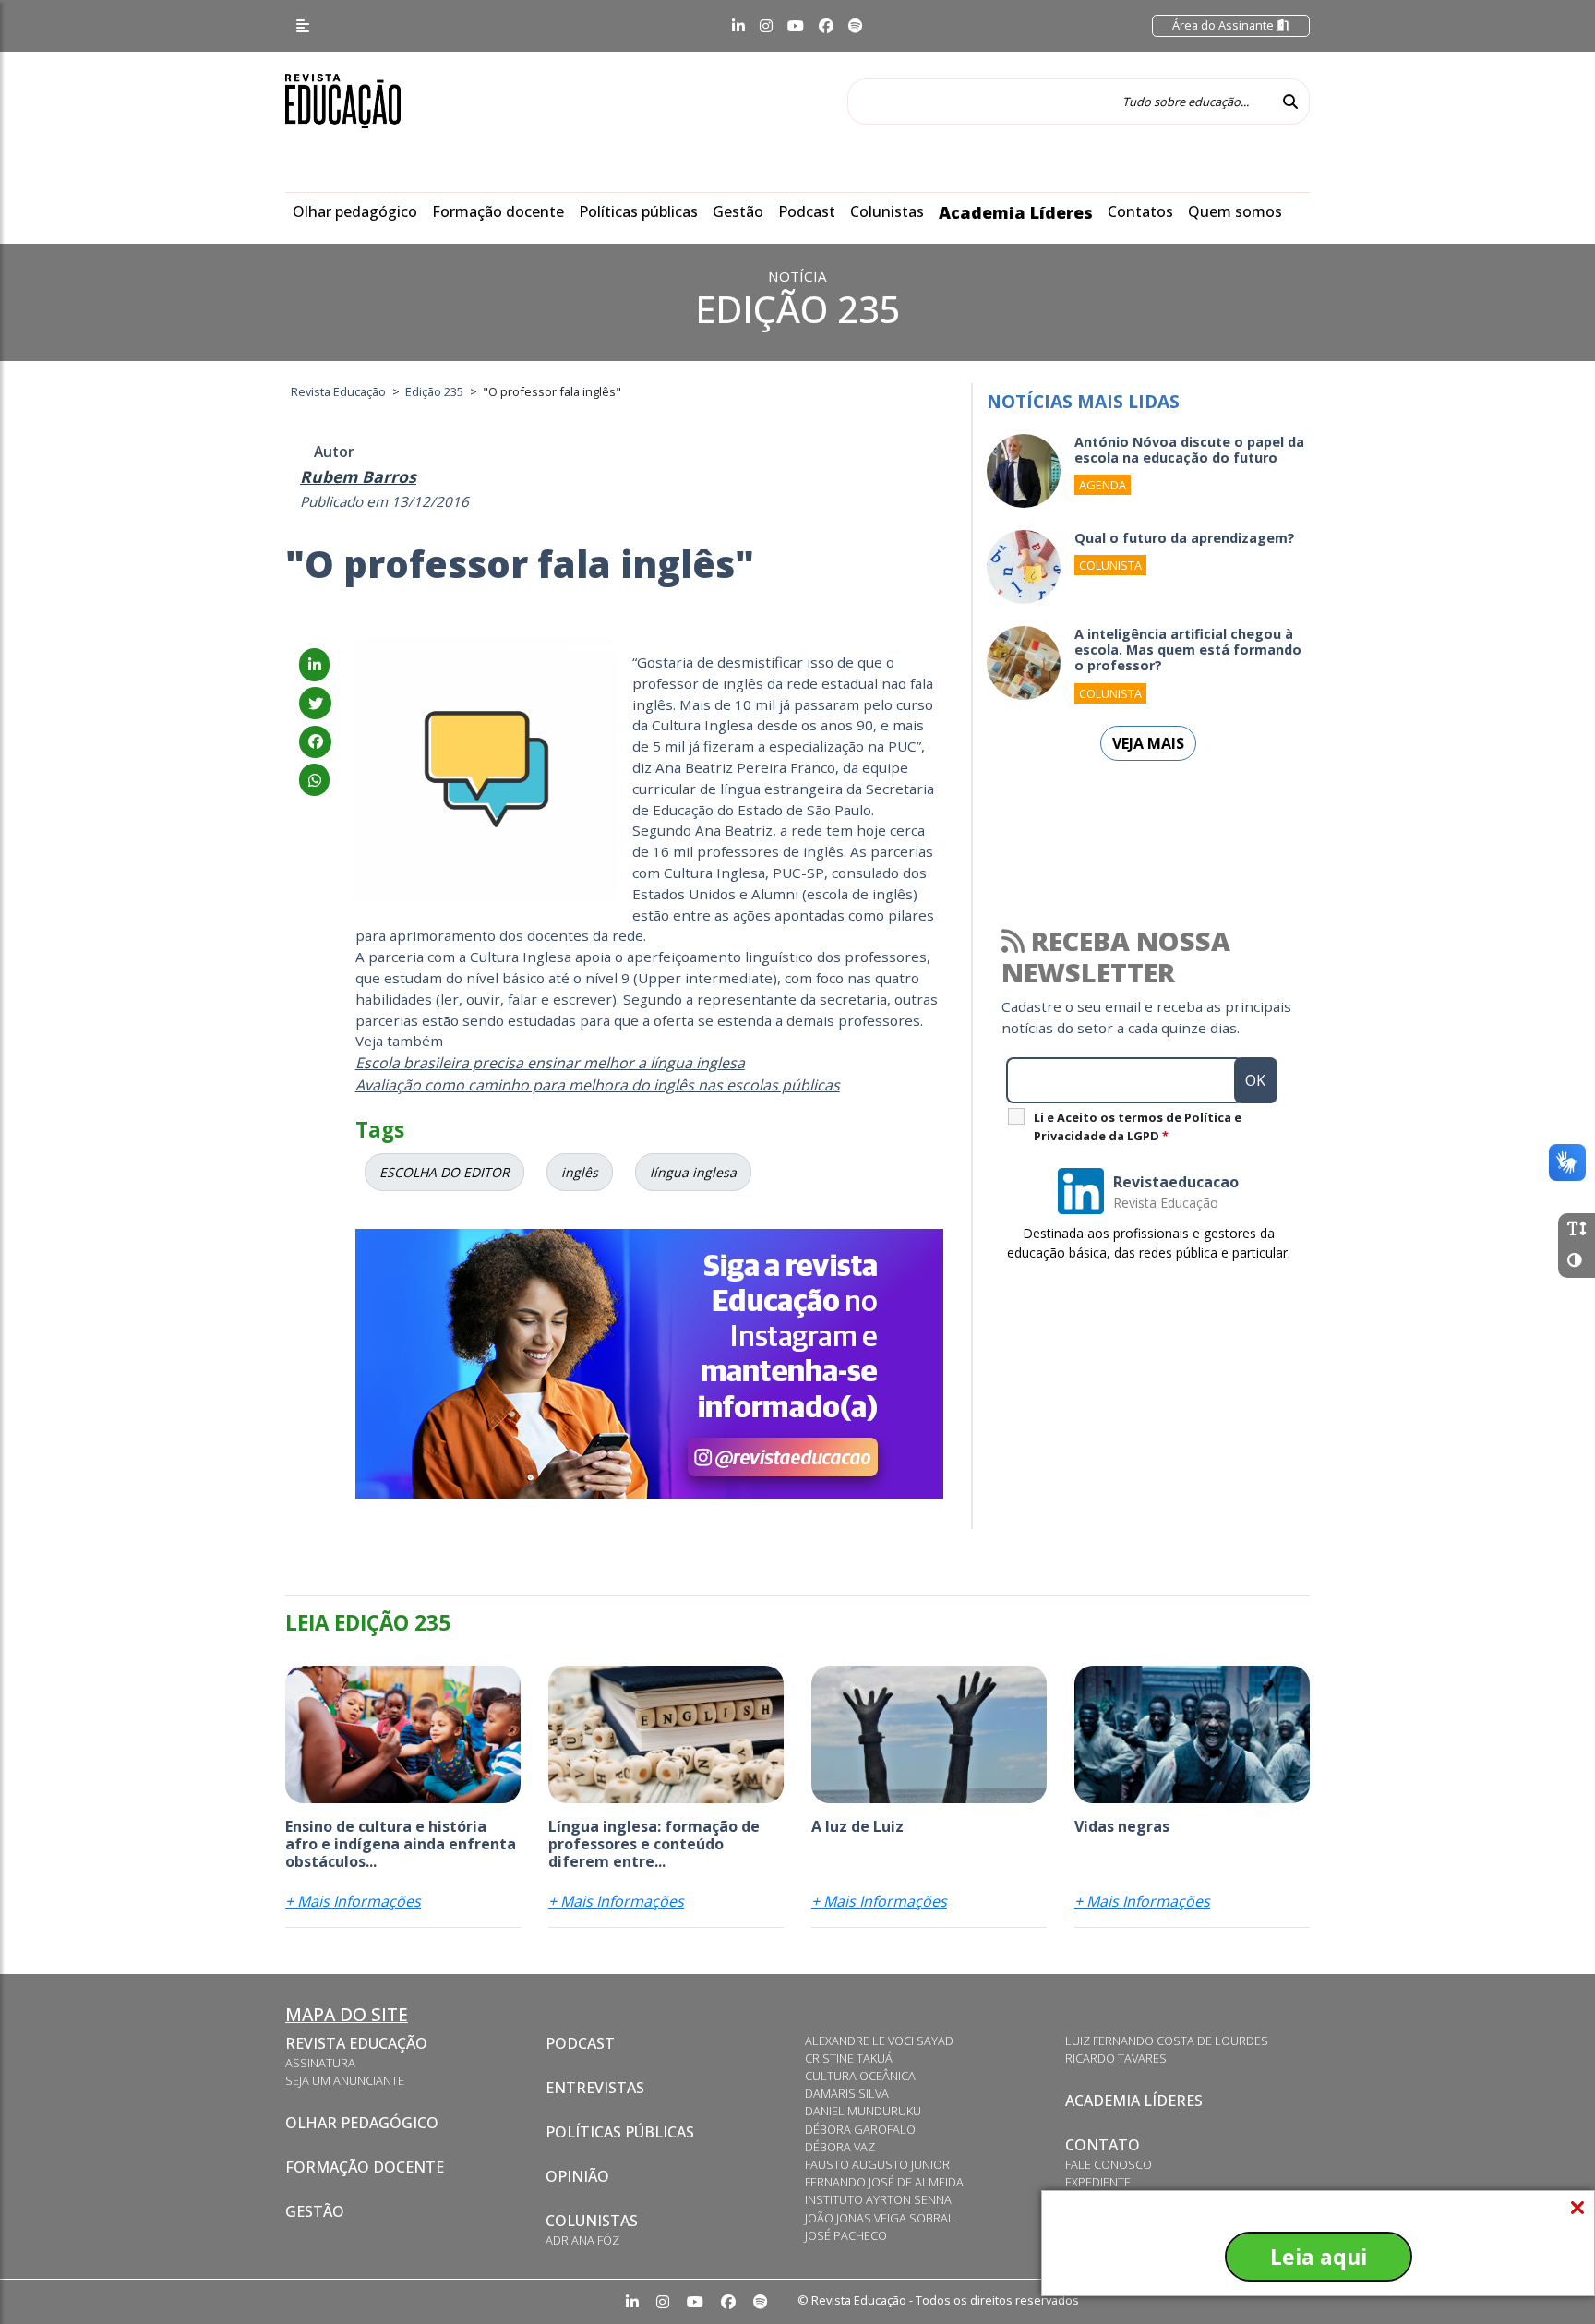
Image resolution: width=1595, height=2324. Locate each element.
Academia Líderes (1016, 212)
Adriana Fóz (582, 2240)
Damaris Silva (847, 2093)
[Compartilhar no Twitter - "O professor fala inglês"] (315, 704)
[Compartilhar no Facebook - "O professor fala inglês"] (315, 741)
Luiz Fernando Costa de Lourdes (1167, 2041)
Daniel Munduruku (863, 2111)
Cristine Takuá (849, 2058)
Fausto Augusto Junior (877, 2164)
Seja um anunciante (345, 2080)
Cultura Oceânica (860, 2076)
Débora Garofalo (860, 2129)
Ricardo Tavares (1116, 2058)
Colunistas (887, 211)
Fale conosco (1109, 2164)
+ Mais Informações (353, 1901)
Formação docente (498, 211)
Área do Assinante (1224, 25)
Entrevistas (595, 2088)
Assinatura (320, 2063)
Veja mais (1148, 743)
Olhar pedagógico (355, 211)
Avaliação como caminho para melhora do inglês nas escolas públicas (598, 1085)
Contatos (1140, 211)
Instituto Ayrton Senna (878, 2199)
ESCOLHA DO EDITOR (444, 1172)
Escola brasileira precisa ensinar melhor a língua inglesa (550, 1063)
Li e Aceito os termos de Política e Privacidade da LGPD (1138, 1126)
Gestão (738, 211)
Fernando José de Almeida (884, 2182)
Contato (1103, 2145)
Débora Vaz (840, 2147)
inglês (580, 1172)
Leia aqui (1319, 2257)
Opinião (577, 2176)
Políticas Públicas (620, 2132)
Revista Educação (356, 2043)
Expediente (1098, 2182)
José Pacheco (846, 2235)
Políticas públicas (638, 211)
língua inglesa (693, 1172)
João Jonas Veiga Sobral (880, 2218)
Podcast (807, 211)
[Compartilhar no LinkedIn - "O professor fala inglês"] (314, 665)
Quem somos (1235, 211)
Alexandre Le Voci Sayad (879, 2041)
